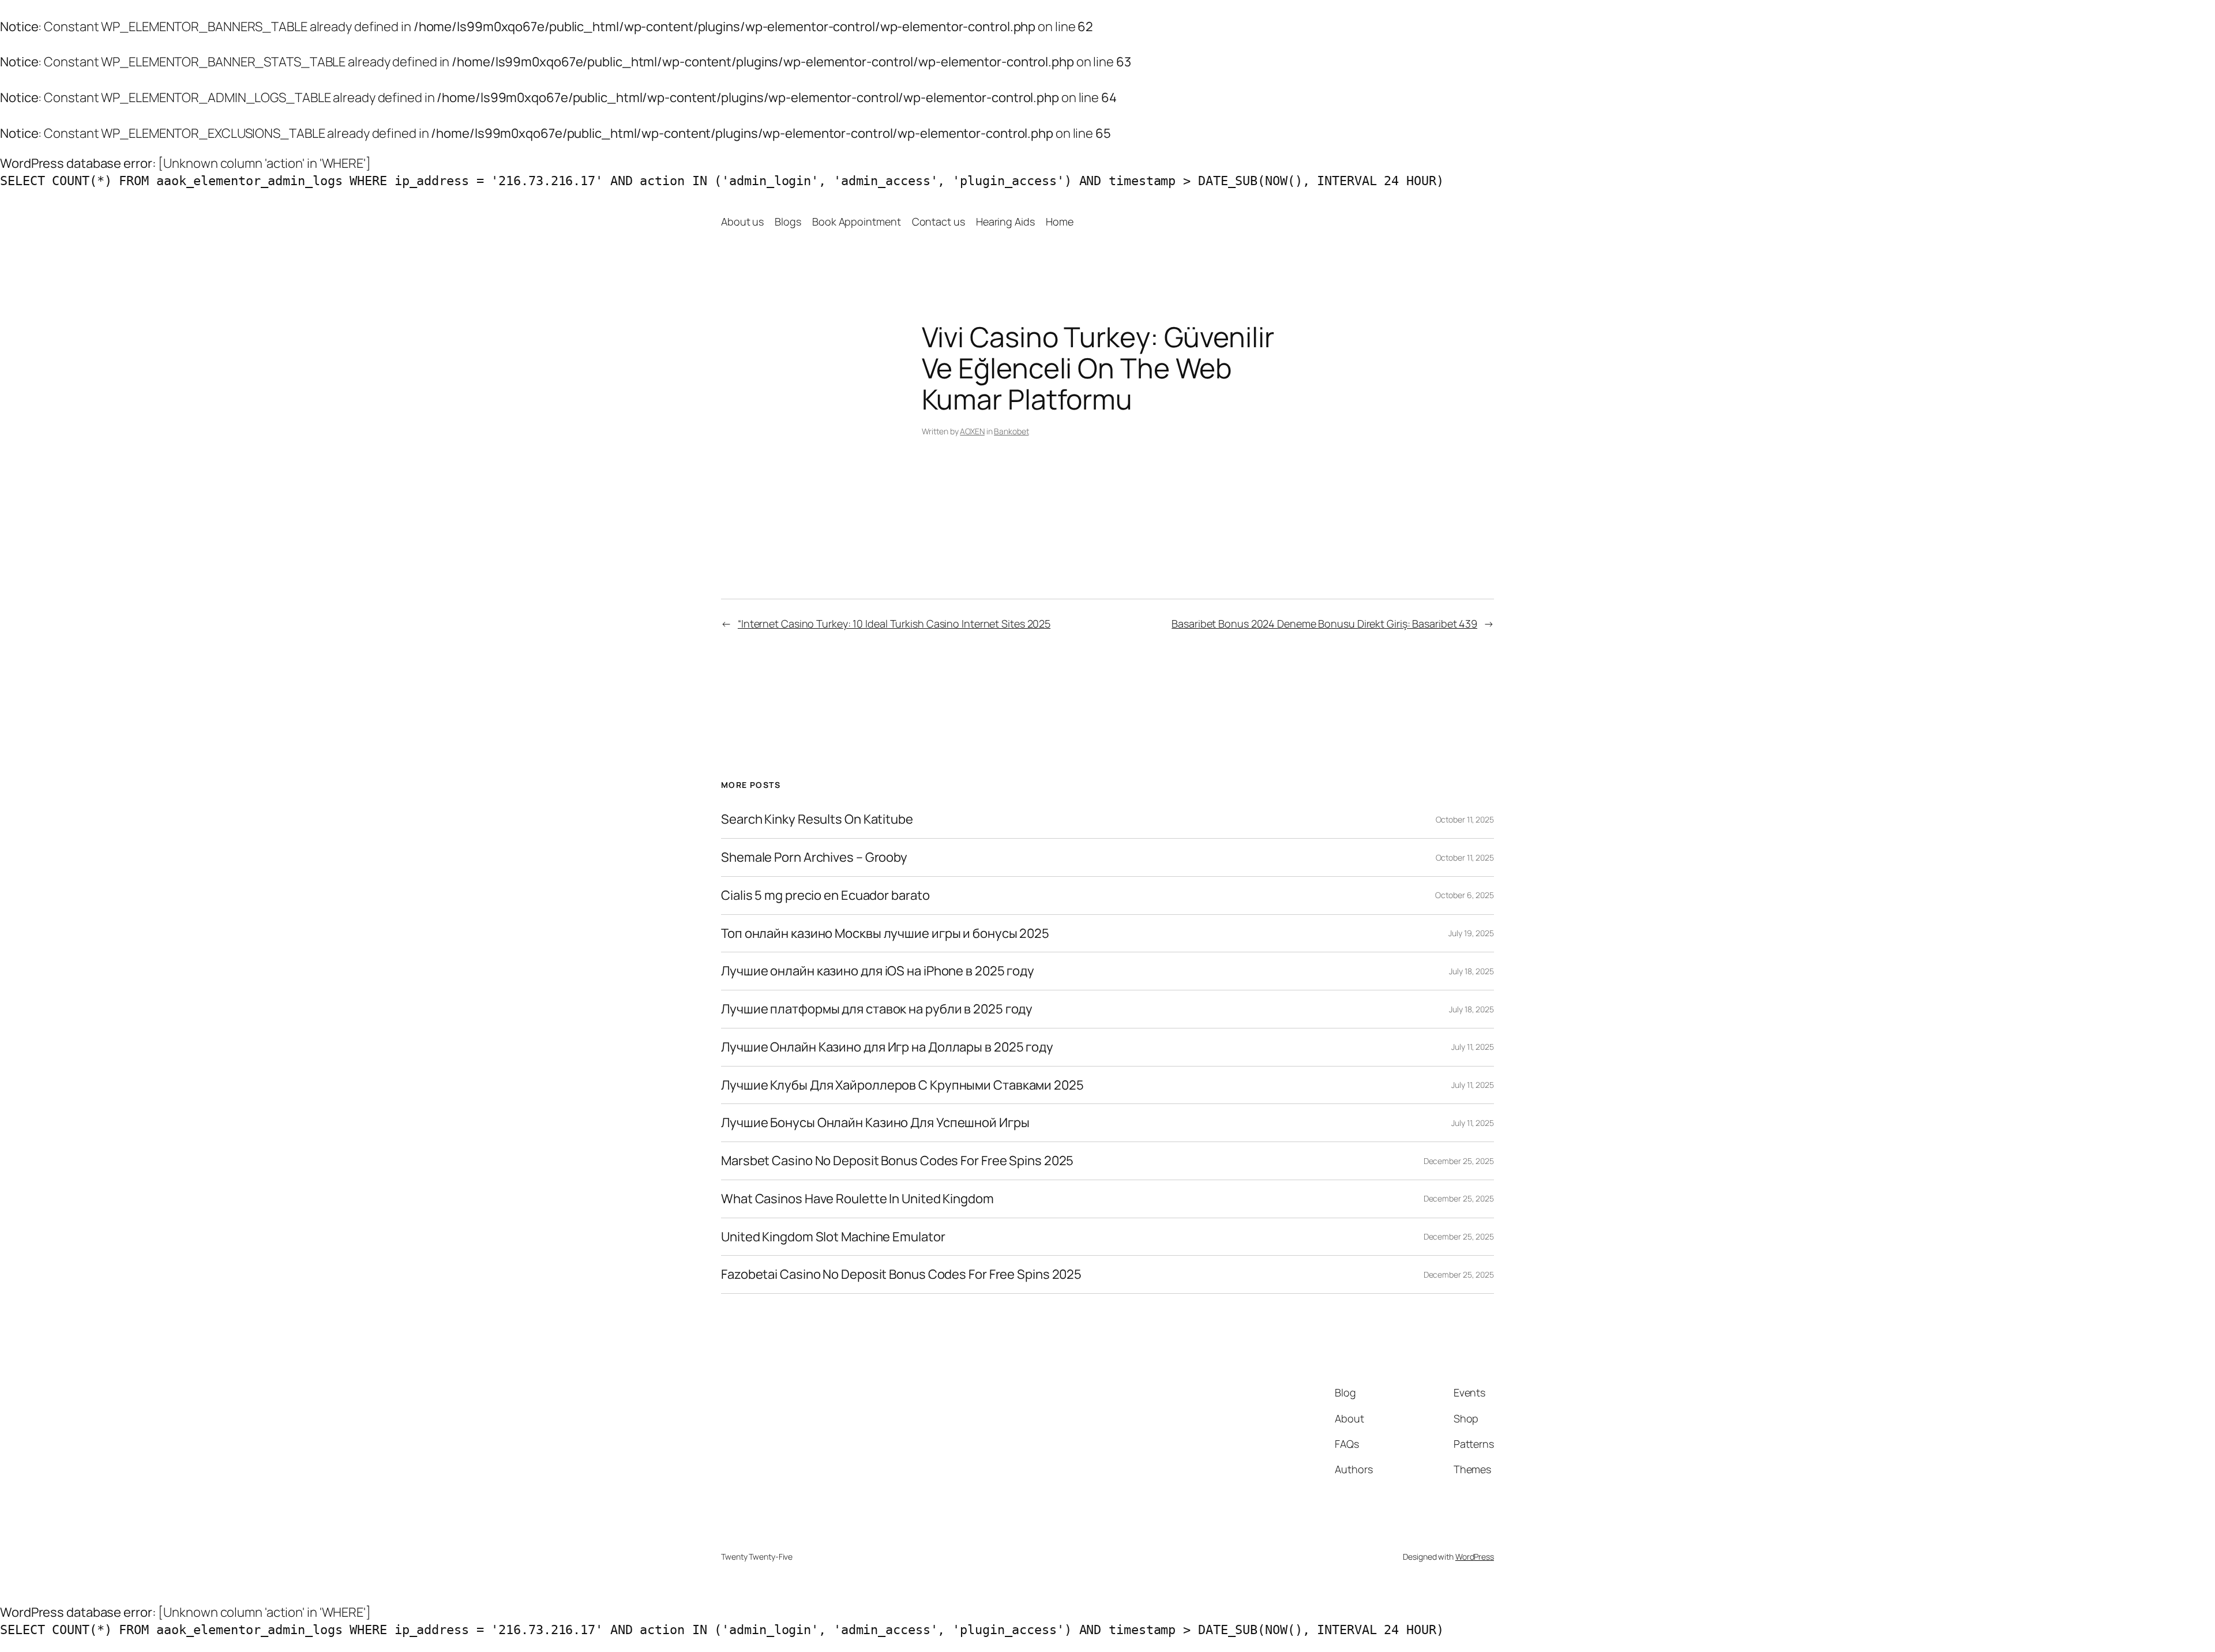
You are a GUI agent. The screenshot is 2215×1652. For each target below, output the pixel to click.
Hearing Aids (1005, 221)
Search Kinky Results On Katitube (817, 819)
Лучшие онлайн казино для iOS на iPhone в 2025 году (878, 971)
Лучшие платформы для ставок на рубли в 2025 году (877, 1009)
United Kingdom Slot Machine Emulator (833, 1237)
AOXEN (972, 431)
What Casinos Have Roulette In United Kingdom (857, 1199)
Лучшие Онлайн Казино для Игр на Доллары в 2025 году (887, 1047)
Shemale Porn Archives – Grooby (814, 857)
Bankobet (1011, 431)
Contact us (938, 221)
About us (742, 221)
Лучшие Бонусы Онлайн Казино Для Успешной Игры (875, 1123)
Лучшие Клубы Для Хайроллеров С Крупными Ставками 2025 (902, 1085)
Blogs (788, 221)
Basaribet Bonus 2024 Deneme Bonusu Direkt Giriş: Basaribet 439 (1324, 624)
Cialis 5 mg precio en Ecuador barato (825, 896)
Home (1060, 221)
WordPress (1475, 1557)
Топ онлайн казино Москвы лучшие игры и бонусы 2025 (885, 934)
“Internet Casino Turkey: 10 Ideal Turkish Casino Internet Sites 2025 (894, 624)
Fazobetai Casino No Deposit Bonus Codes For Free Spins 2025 (901, 1274)
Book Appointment (856, 221)
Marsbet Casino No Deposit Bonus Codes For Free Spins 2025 (897, 1161)
